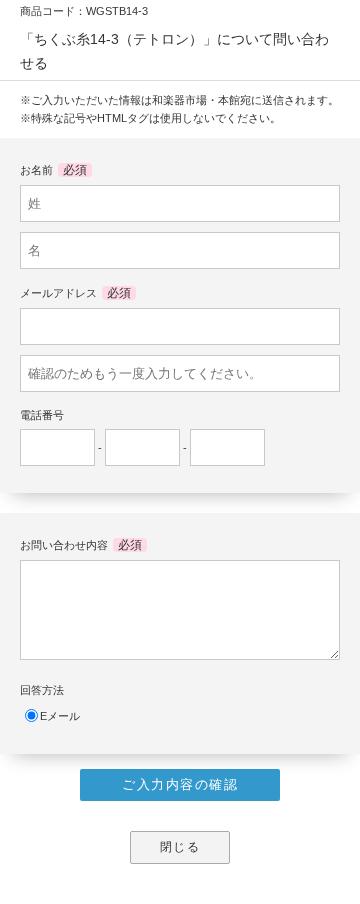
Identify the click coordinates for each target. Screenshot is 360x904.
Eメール (60, 716)
